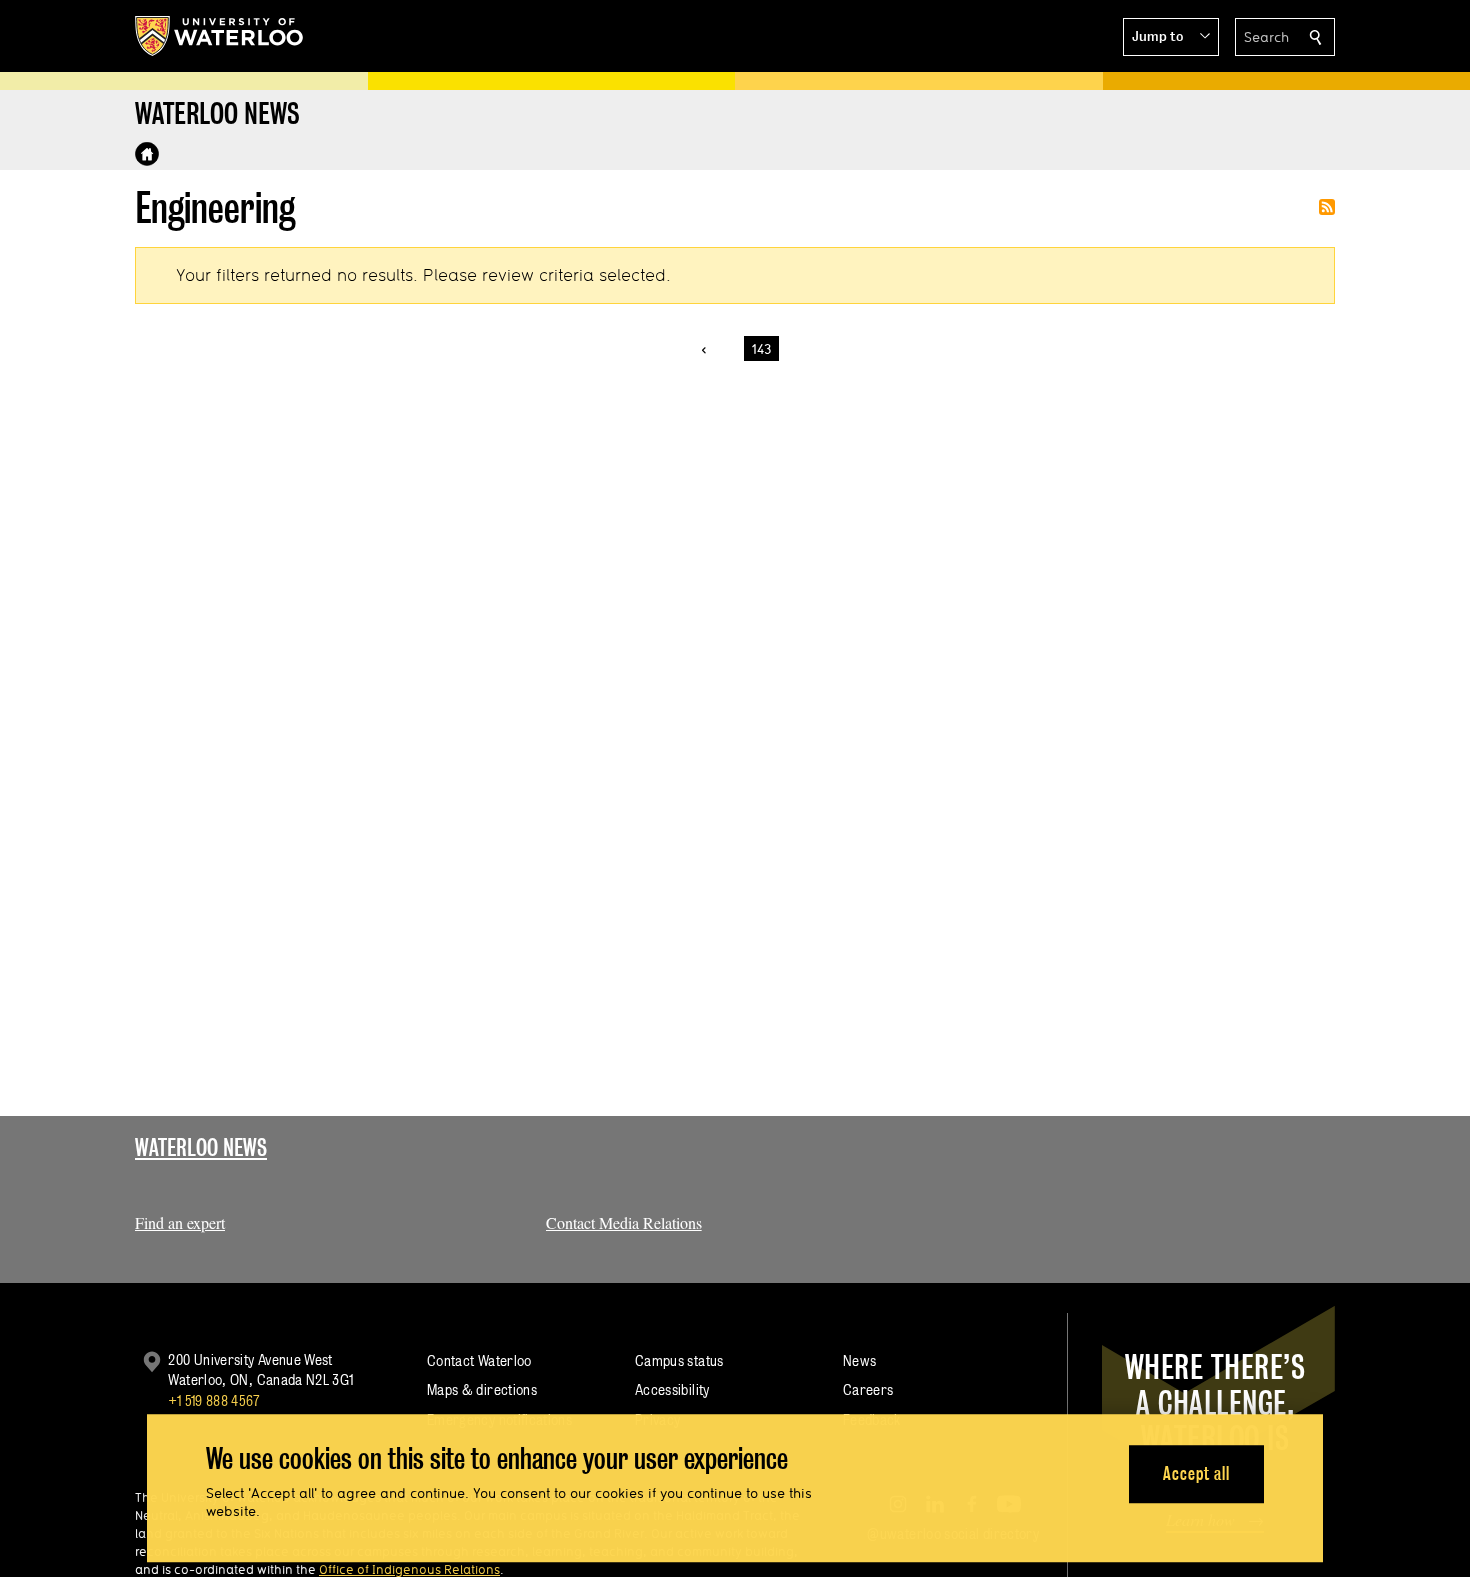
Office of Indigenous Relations (409, 1569)
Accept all (1196, 1473)
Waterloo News (201, 1147)
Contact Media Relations (624, 1222)
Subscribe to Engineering (1327, 207)
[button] (1171, 37)
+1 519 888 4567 (214, 1400)
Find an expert (180, 1222)
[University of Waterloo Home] (220, 36)
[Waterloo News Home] (147, 154)
